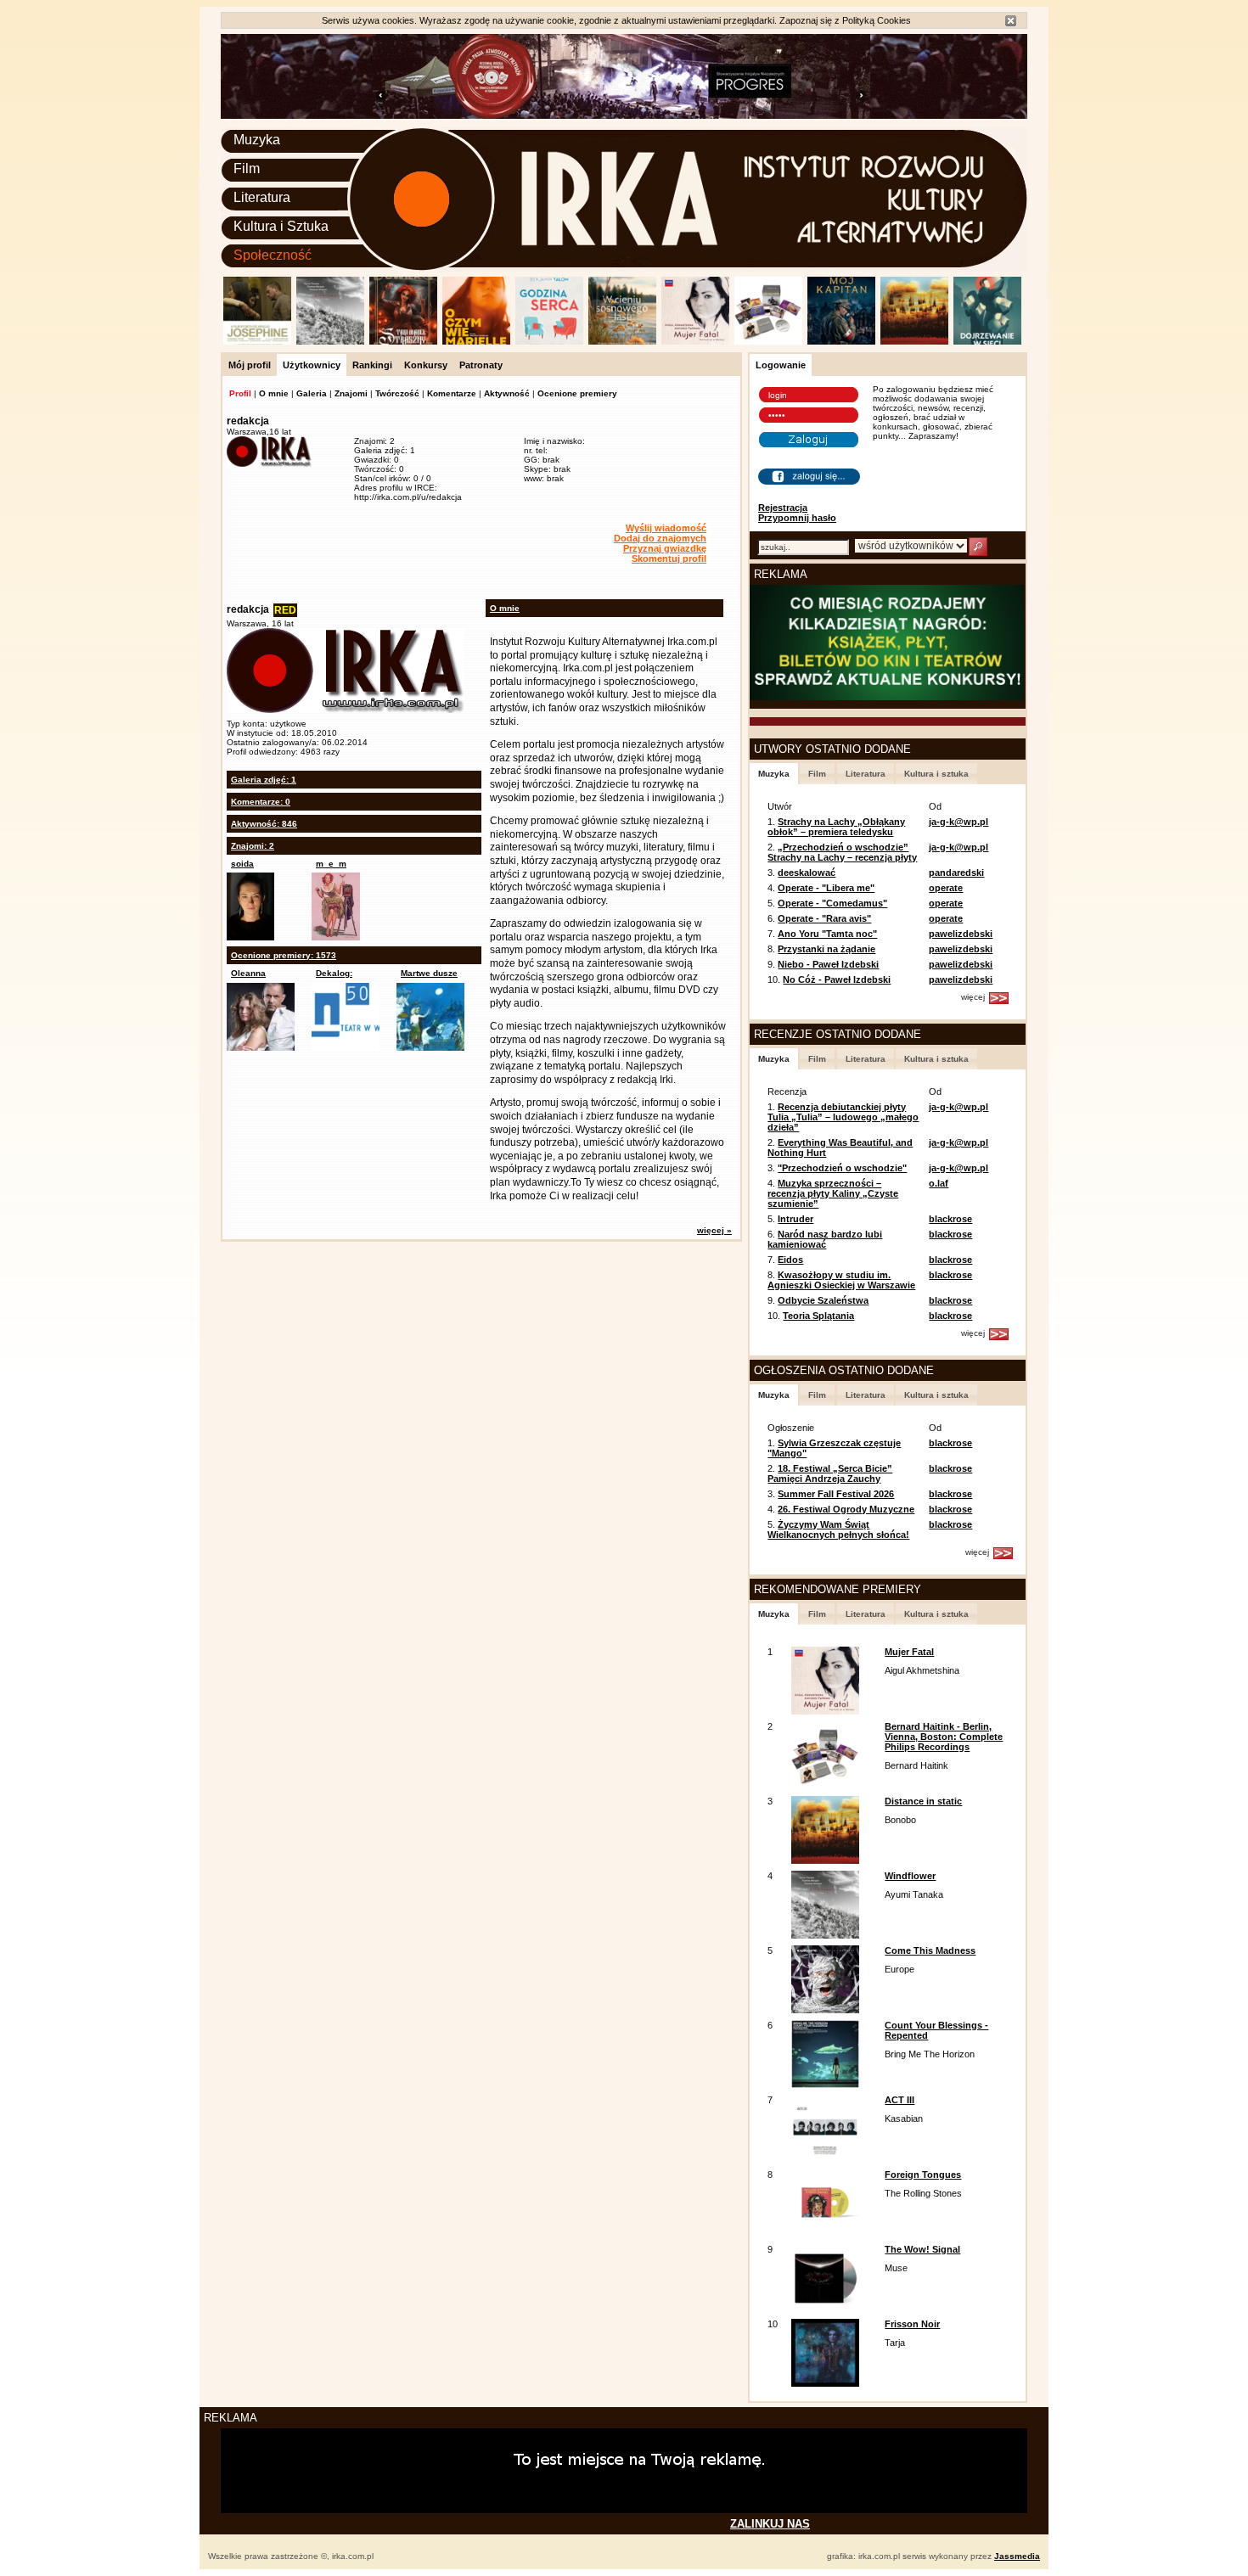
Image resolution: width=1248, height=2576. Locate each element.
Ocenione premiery (577, 393)
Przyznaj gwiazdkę (665, 548)
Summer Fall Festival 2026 (836, 1494)
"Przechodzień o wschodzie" (842, 1168)
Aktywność (507, 393)
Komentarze (452, 393)
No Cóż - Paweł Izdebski (837, 979)
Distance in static (923, 1801)
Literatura (262, 197)
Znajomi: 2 (253, 846)
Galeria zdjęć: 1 (264, 780)
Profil (240, 393)
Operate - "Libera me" (826, 888)
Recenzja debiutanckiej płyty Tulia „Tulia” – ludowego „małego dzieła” (843, 1117)
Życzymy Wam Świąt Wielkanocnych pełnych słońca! (838, 1529)
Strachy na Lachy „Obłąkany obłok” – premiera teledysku (836, 827)
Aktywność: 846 (264, 824)
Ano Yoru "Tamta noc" (827, 934)
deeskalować (807, 873)
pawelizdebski (961, 934)
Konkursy (426, 365)
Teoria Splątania (818, 1316)
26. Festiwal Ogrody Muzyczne (846, 1509)
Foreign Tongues (923, 2175)
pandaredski (956, 873)
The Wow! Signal (922, 2249)
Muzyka (257, 140)
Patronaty (481, 365)
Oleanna (248, 973)
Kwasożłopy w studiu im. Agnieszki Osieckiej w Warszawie (841, 1280)
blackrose (950, 1219)
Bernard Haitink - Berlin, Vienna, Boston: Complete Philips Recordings (944, 1737)
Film (247, 168)
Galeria (312, 393)
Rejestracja (783, 508)
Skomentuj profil (669, 558)
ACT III (899, 2100)
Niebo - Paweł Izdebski (828, 964)
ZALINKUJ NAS (770, 2524)
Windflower (910, 1876)
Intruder (795, 1219)
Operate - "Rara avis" (824, 918)
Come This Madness (930, 1950)
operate (946, 888)
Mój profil (250, 365)
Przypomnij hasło (797, 518)
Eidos (790, 1260)
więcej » (714, 1230)
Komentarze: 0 (261, 802)
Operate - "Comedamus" (832, 903)
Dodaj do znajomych (660, 538)
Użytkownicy (312, 365)
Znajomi (351, 393)
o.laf (939, 1183)
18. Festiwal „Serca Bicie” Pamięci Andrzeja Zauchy (830, 1473)
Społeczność (273, 255)
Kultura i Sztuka (281, 226)
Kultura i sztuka (936, 774)
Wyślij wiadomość (666, 528)
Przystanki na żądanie (826, 949)
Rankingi (372, 365)
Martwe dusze (429, 973)
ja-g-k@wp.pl (958, 822)
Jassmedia (1017, 2556)
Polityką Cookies (877, 20)
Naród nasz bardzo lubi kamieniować (825, 1239)
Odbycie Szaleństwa (823, 1300)
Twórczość (397, 393)
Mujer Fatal (909, 1652)
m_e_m (331, 864)
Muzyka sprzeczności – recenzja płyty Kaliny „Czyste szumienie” (833, 1193)
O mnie (274, 393)
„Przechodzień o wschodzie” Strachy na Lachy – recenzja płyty (842, 852)
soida (242, 864)
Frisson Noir (912, 2324)
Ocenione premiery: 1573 (284, 955)
